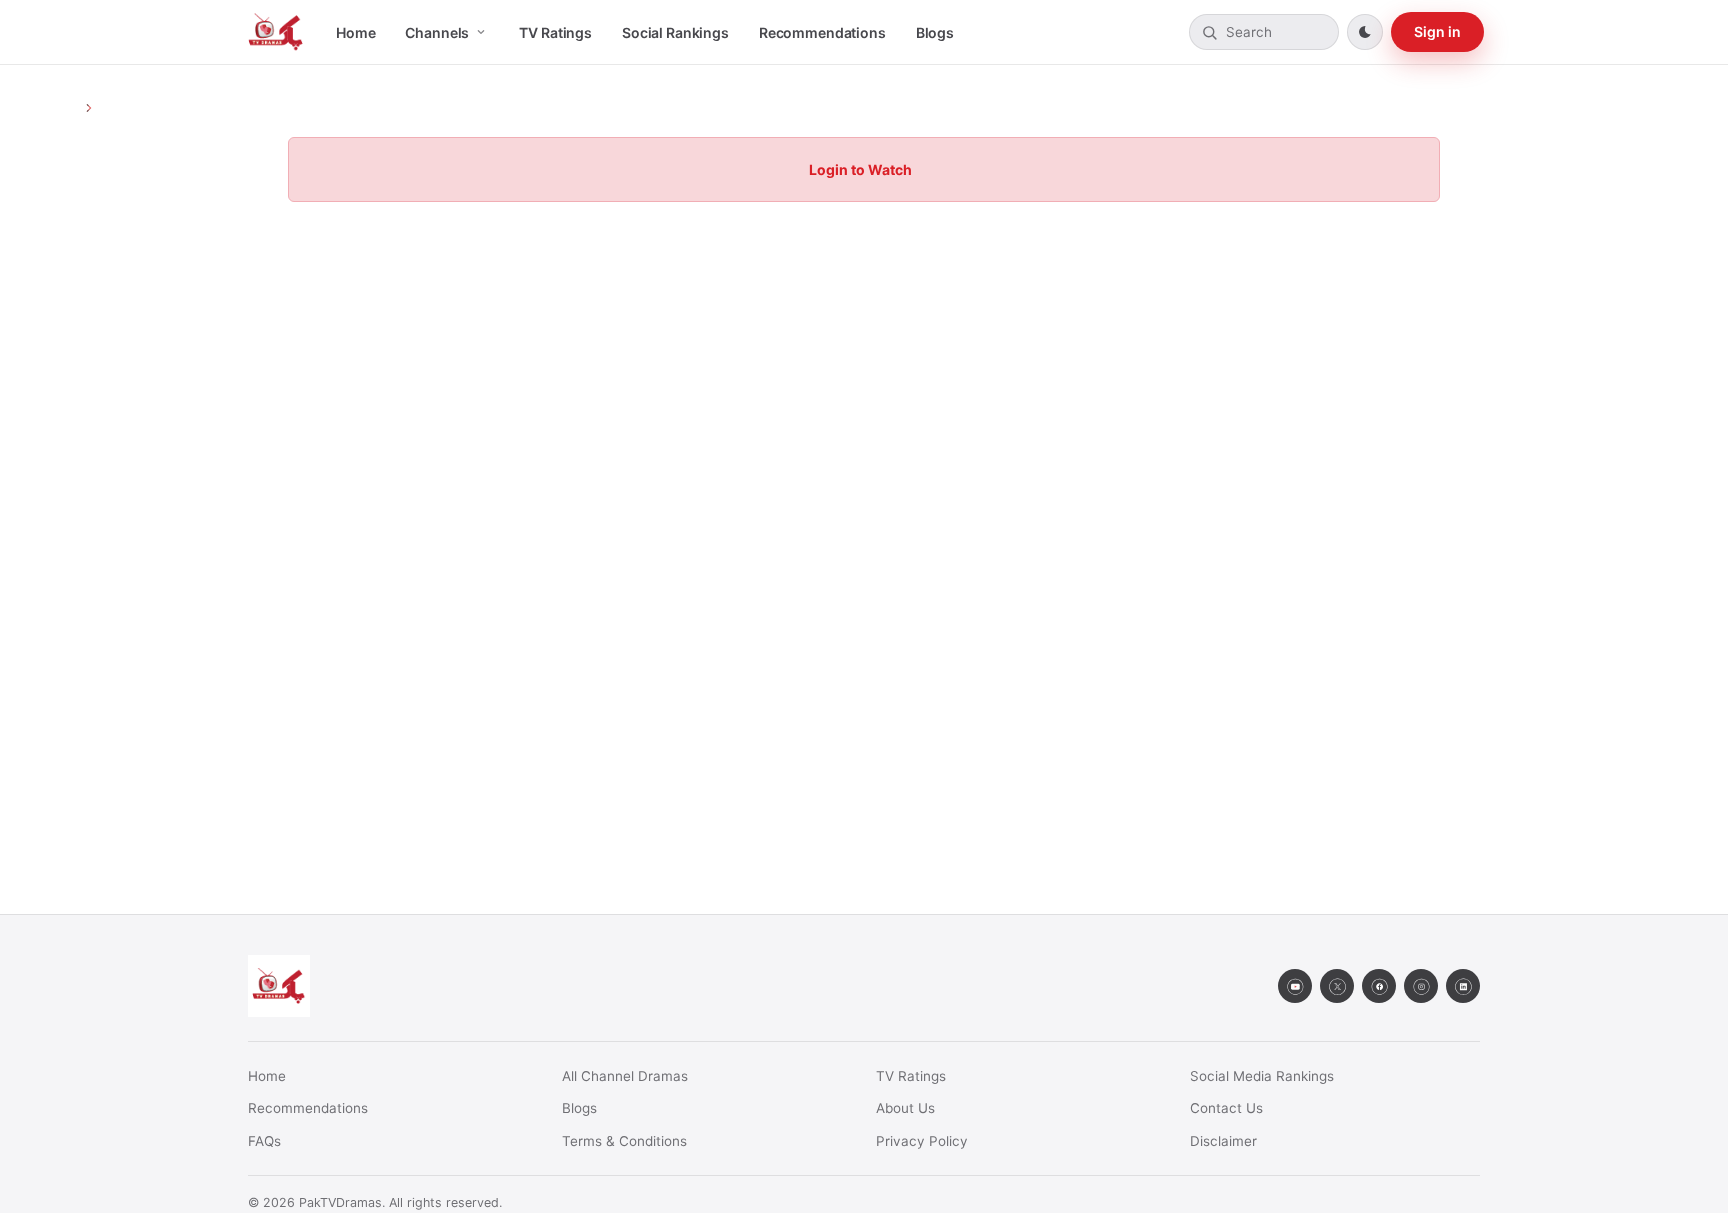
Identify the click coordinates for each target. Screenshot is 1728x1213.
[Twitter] (1337, 986)
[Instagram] (1421, 986)
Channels (437, 32)
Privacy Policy (922, 1141)
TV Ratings (555, 32)
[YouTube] (1295, 986)
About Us (905, 1108)
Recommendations (822, 32)
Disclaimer (1223, 1141)
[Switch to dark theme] (1365, 32)
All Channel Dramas (625, 1076)
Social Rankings (675, 32)
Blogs (935, 32)
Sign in (1437, 31)
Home (355, 32)
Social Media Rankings (1262, 1076)
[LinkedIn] (1463, 986)
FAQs (264, 1141)
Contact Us (1226, 1108)
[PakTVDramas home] (276, 32)
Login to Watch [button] (860, 169)
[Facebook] (1379, 986)
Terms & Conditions (624, 1141)
